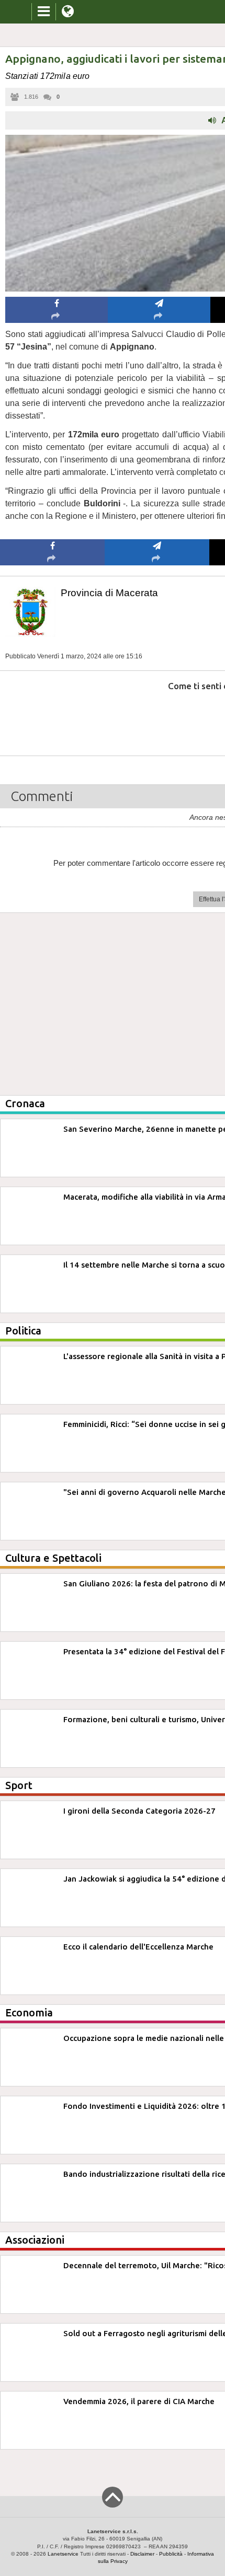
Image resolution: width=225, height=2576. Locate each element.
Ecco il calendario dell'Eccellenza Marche (138, 1947)
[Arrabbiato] (53, 718)
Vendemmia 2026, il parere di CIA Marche (139, 2401)
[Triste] (157, 718)
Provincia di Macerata (109, 593)
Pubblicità (171, 2554)
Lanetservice (63, 2554)
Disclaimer (142, 2554)
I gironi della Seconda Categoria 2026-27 (139, 1811)
